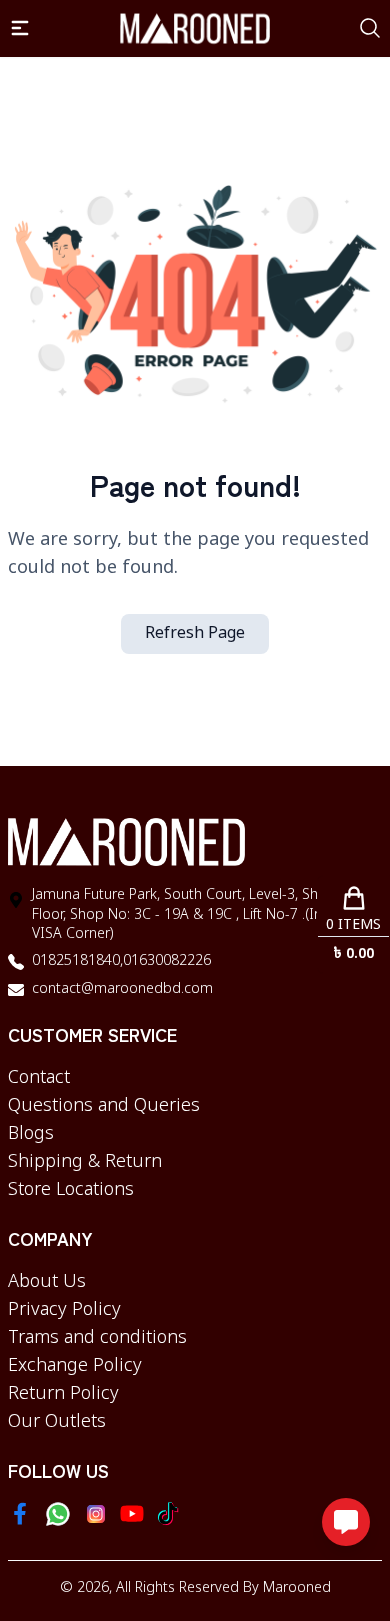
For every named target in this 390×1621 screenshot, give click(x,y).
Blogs (31, 1134)
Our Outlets (57, 1422)
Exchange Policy (75, 1366)
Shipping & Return (85, 1162)
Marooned (297, 1588)
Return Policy (63, 1394)
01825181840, (77, 961)
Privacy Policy (64, 1310)
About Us (47, 1282)
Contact (39, 1078)
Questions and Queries (104, 1106)
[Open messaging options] (346, 1522)
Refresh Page (195, 634)
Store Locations (71, 1190)
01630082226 (167, 961)
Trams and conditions (97, 1338)
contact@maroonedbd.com (122, 989)
